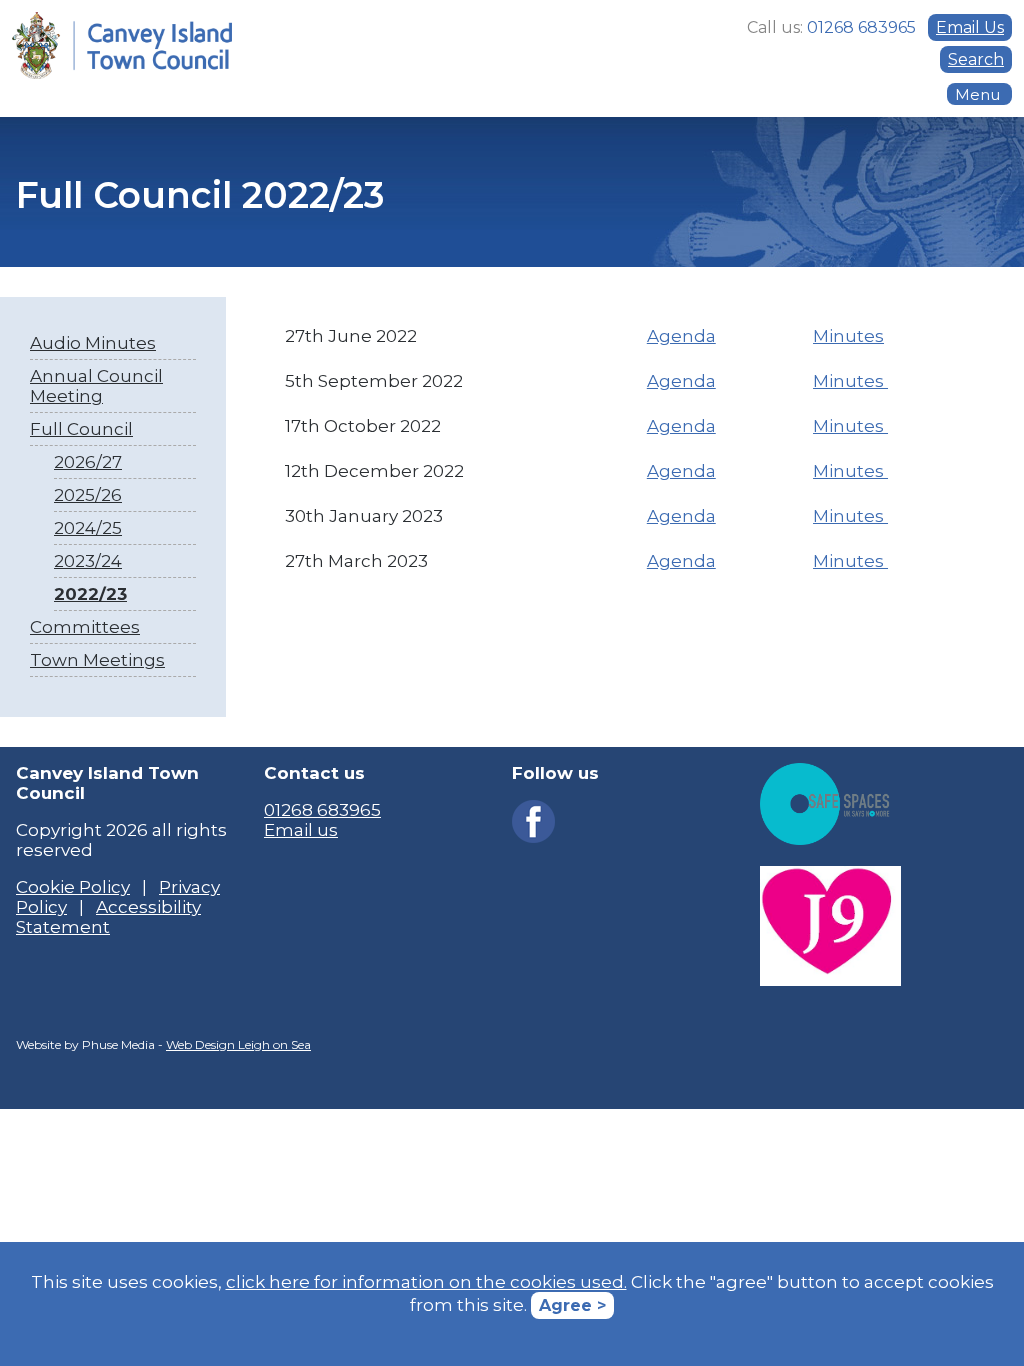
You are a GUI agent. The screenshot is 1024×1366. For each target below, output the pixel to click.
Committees (85, 627)
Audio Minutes (93, 343)
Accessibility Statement (108, 917)
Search (976, 59)
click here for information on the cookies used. (426, 1282)
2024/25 (88, 528)
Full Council (81, 429)
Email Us (970, 27)
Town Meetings (97, 660)
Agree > (572, 1305)
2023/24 (88, 561)
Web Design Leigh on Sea (238, 1044)
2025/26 (88, 495)
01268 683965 (322, 810)
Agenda (681, 336)
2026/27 (88, 462)
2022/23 (90, 594)
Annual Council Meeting (96, 386)
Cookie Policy (73, 887)
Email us (301, 830)
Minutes (848, 336)
